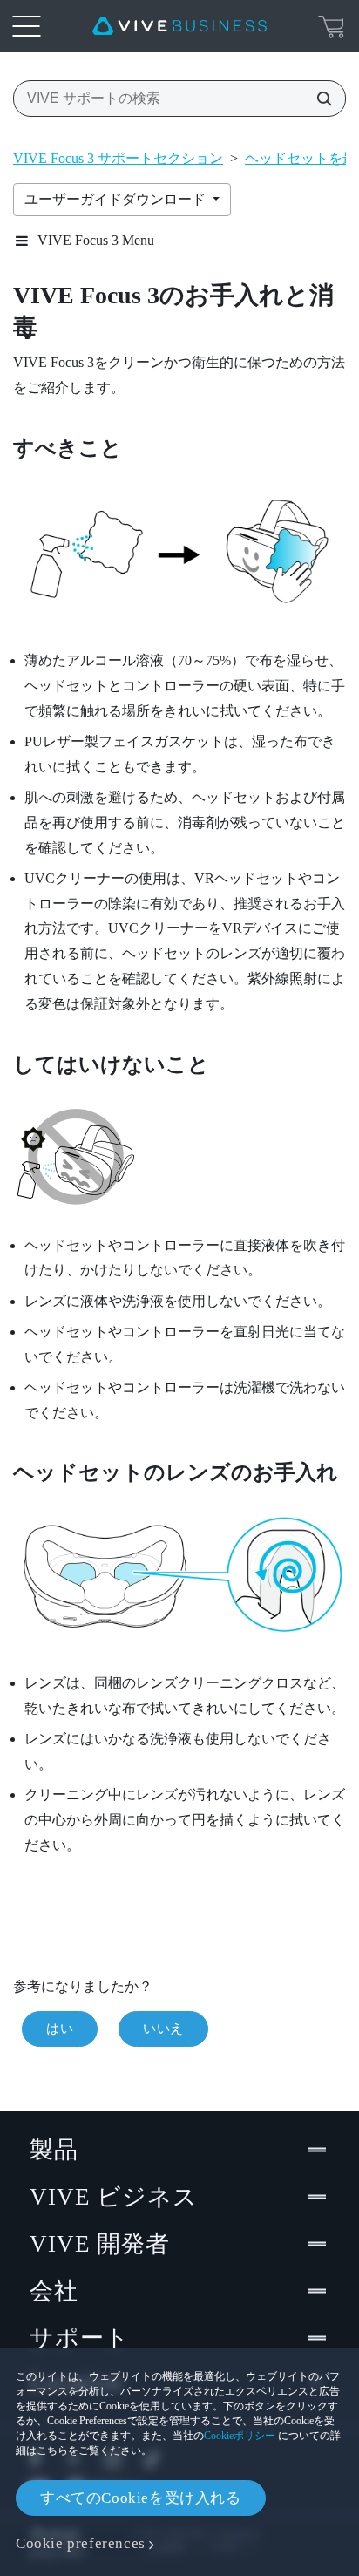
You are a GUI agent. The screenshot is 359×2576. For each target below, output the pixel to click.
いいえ (163, 2029)
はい (60, 2029)
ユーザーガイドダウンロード (117, 199)
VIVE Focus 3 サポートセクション (118, 158)
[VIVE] (179, 26)
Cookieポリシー (240, 2436)
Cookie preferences (81, 2543)
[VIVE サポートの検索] (319, 99)
